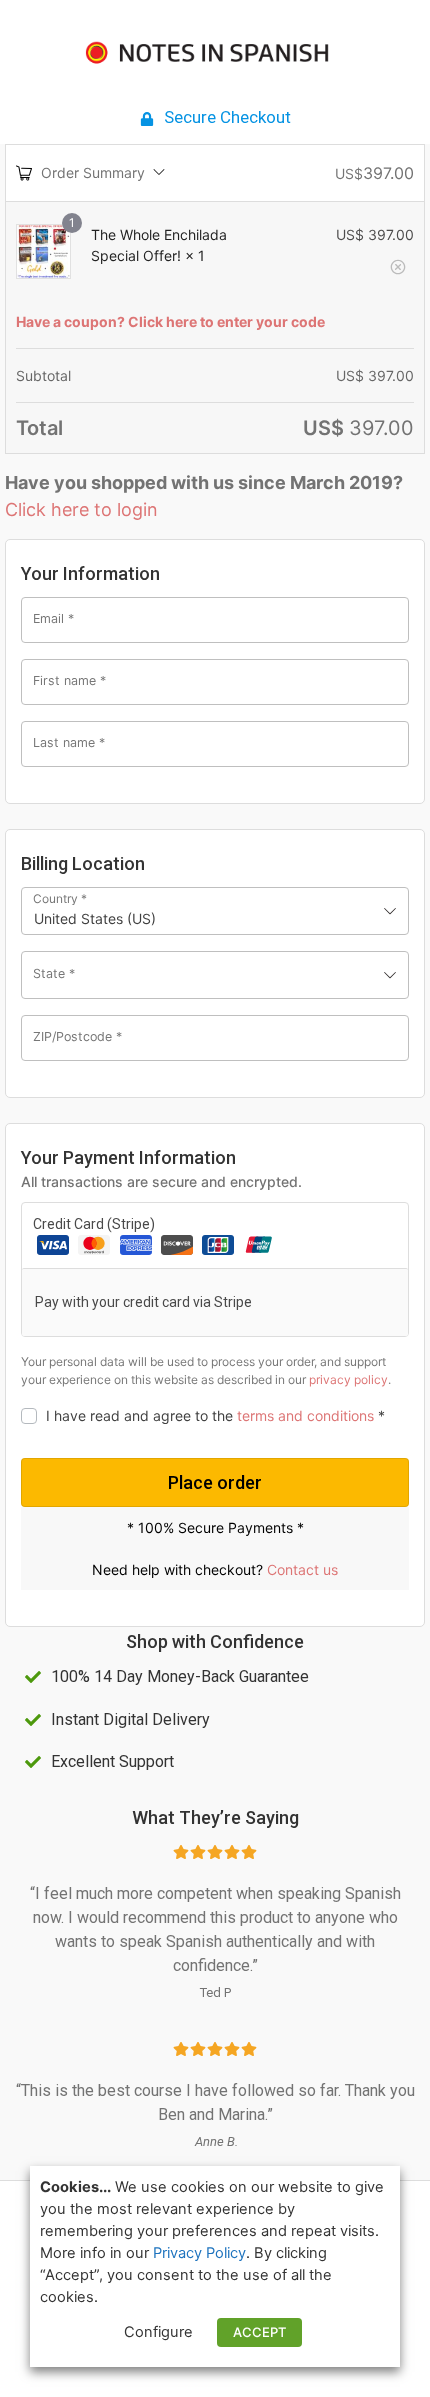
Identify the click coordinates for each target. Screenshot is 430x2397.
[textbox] (215, 975)
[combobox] (215, 911)
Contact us (302, 1569)
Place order (215, 1482)
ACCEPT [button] (259, 2332)
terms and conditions (305, 1415)
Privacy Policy (199, 2253)
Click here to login (81, 509)
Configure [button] (158, 2332)
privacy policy (348, 1379)
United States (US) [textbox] (95, 918)
